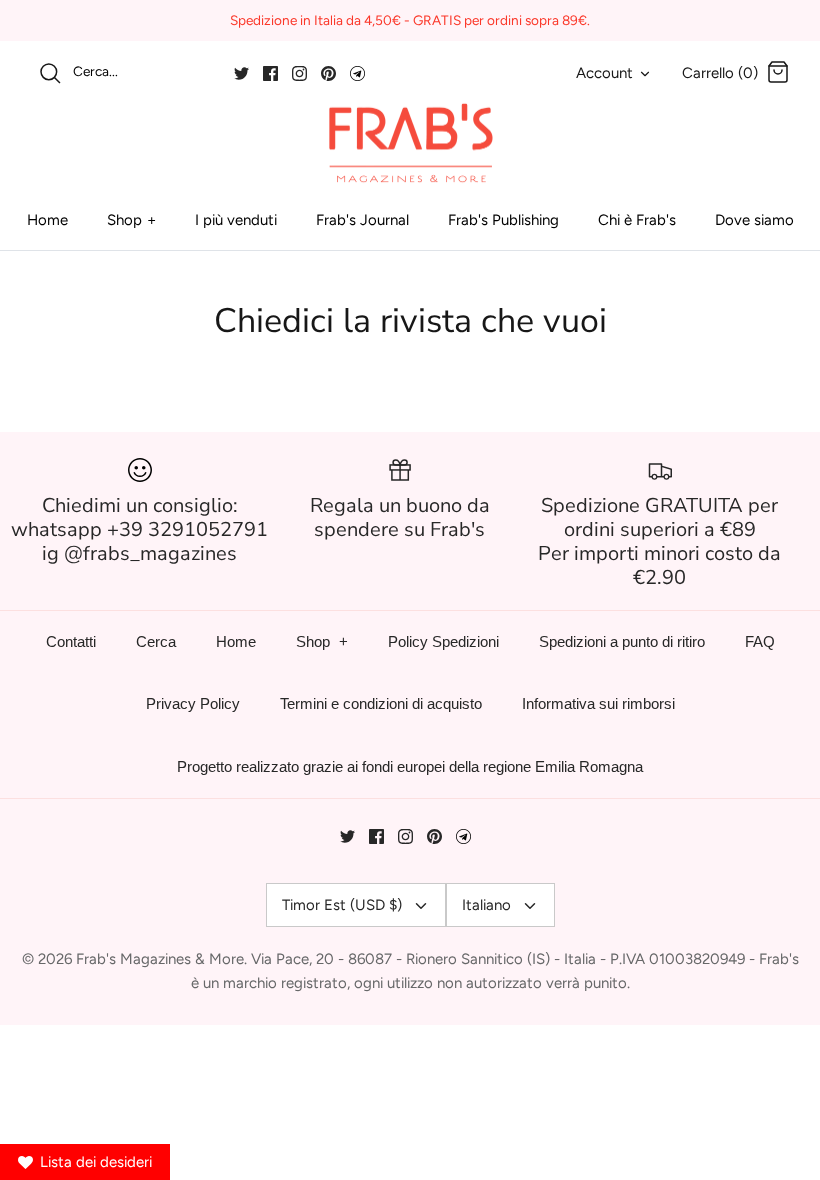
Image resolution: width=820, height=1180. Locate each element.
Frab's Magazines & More (160, 959)
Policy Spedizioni (443, 641)
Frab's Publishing (503, 220)
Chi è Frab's (637, 220)
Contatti (71, 641)
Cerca (156, 641)
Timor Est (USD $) (342, 905)
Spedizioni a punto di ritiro (622, 641)
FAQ (760, 641)
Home (47, 220)
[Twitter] (241, 73)
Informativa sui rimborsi (598, 703)
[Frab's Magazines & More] (410, 143)
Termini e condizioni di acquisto (381, 703)
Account (604, 73)
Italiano (486, 905)
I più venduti (236, 220)
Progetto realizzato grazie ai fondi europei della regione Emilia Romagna (410, 766)
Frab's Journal (362, 220)
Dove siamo (754, 220)
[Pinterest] (328, 73)
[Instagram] (299, 73)
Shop (124, 220)
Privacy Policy (193, 703)
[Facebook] (270, 73)
